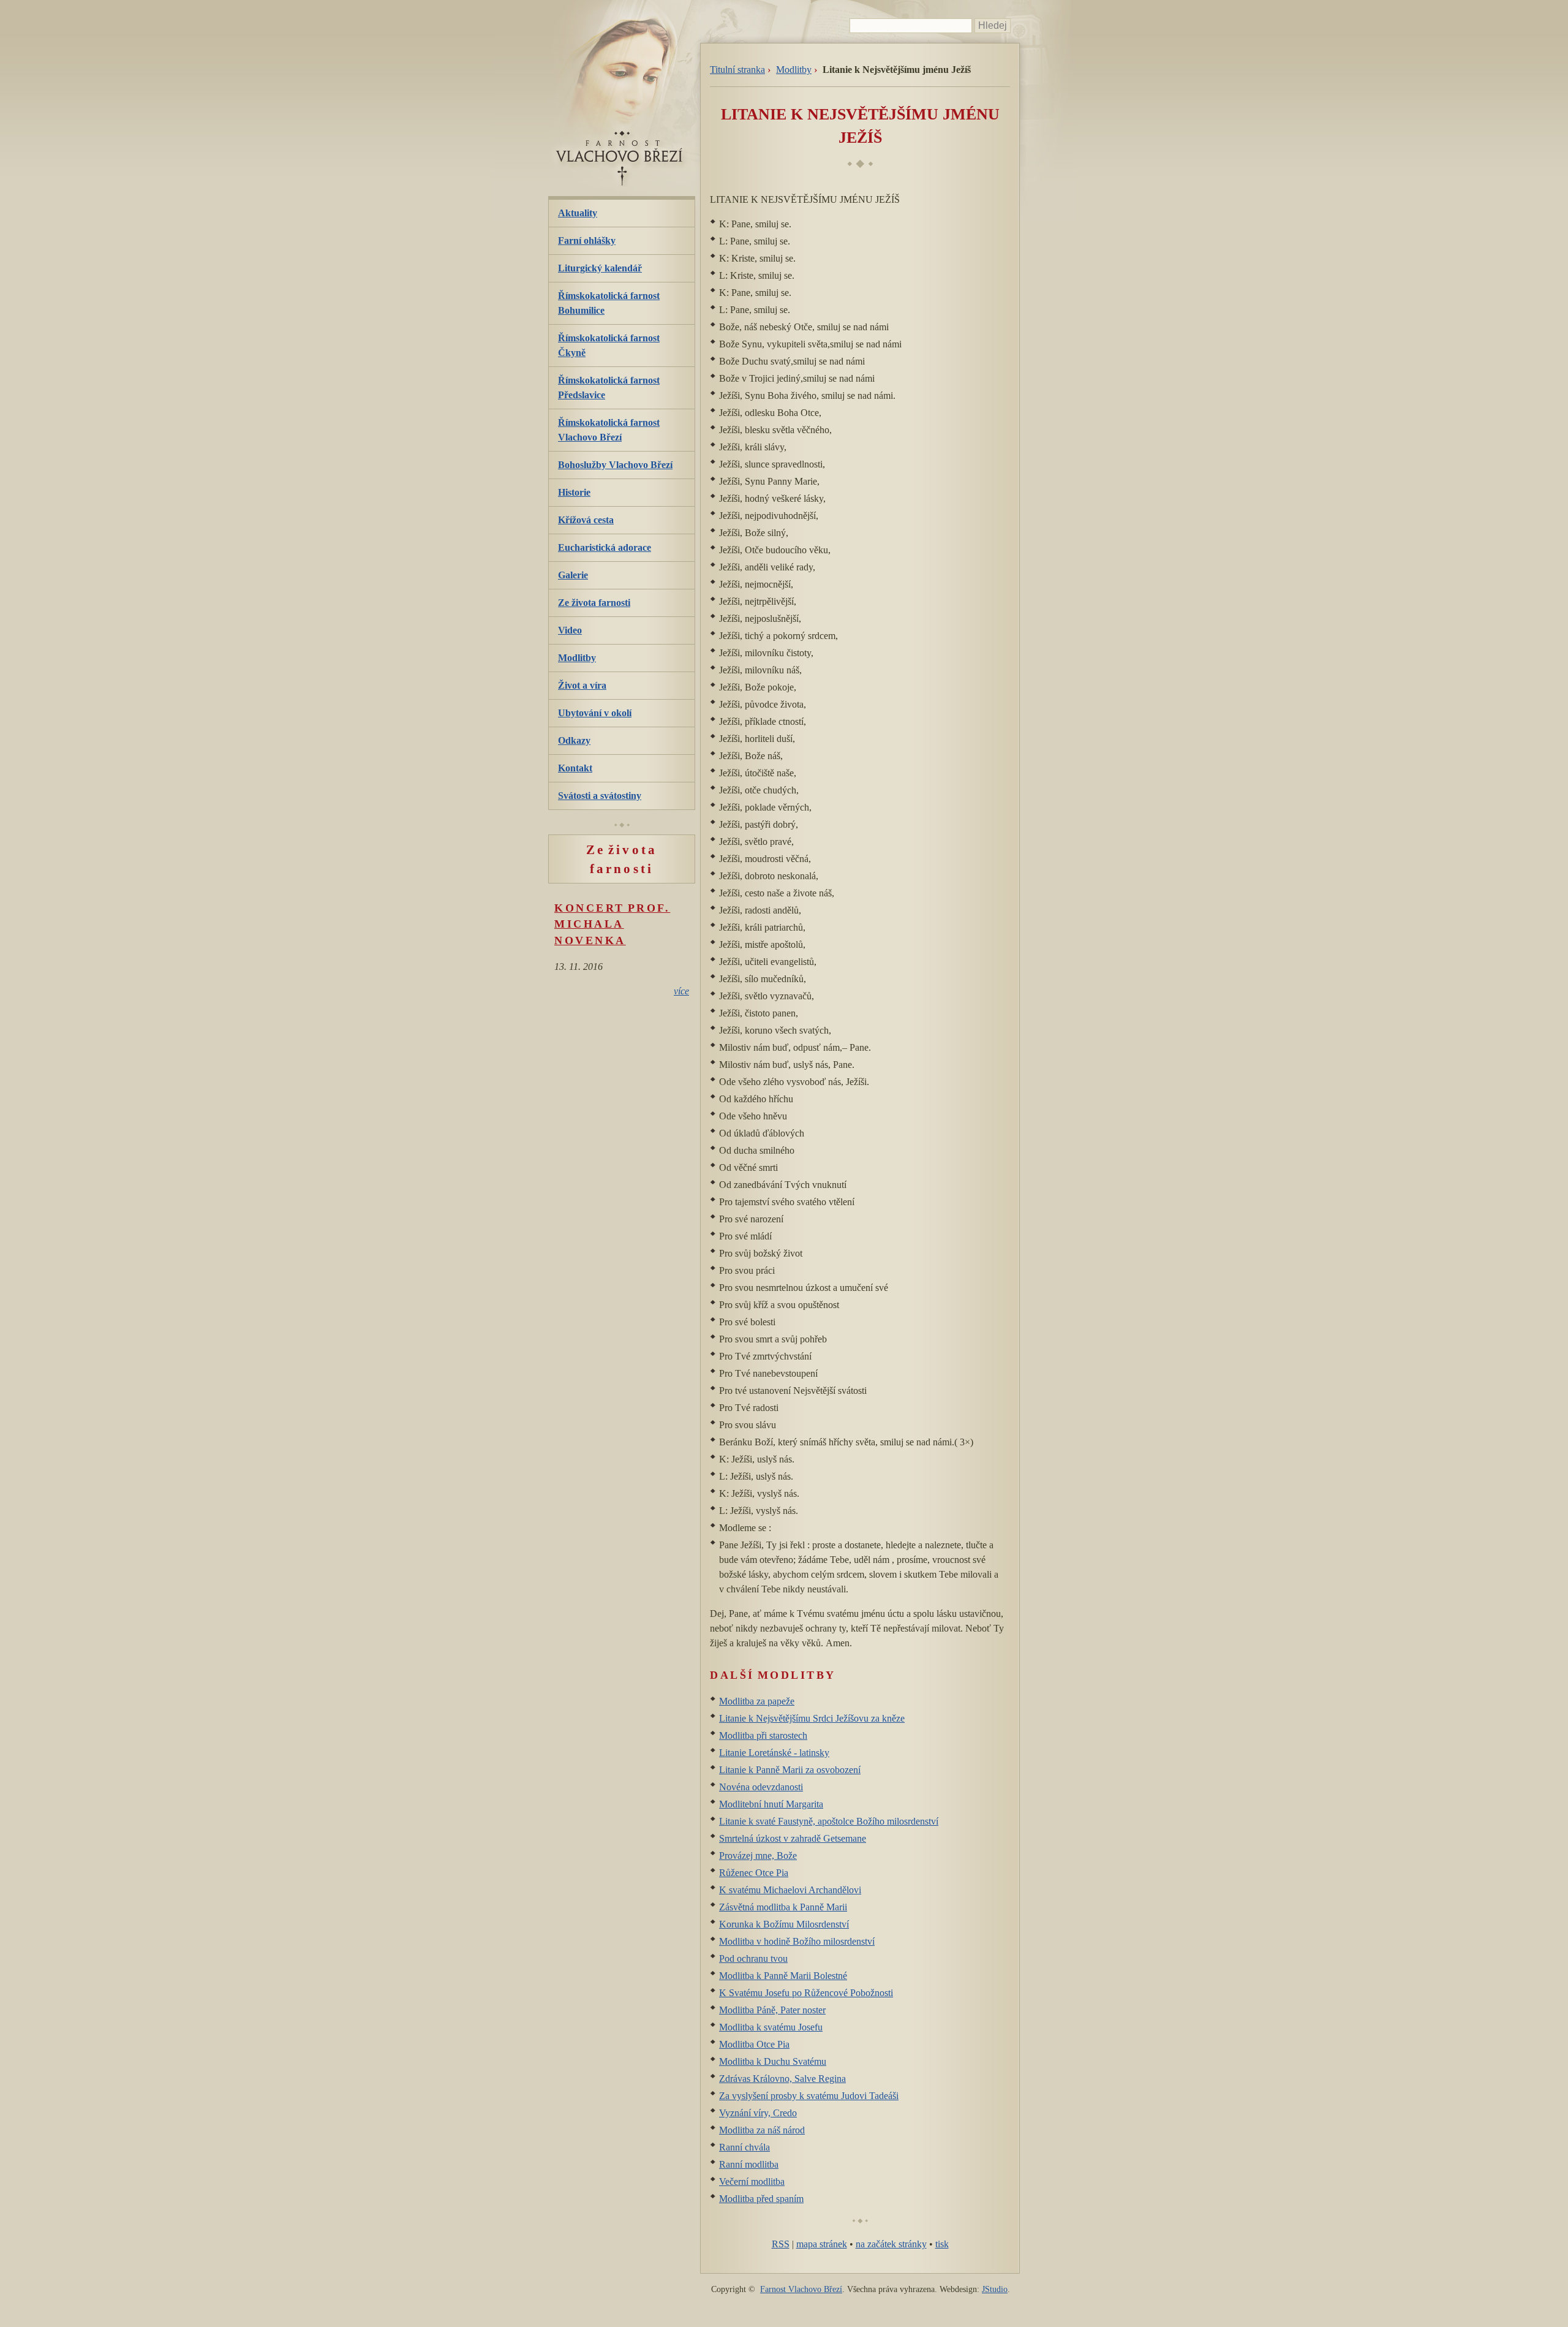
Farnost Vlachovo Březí (801, 2289)
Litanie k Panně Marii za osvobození (790, 1770)
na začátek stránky (891, 2244)
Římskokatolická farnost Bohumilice (609, 303)
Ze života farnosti (594, 603)
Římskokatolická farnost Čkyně (609, 345)
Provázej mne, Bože (758, 1856)
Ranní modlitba (749, 2164)
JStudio (995, 2289)
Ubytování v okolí (595, 713)
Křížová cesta (586, 520)
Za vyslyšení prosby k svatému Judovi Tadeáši (809, 2096)
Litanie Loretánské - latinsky (774, 1753)
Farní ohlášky (587, 240)
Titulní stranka (737, 70)
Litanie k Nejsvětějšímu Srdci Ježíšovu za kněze (812, 1718)
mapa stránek (822, 2244)
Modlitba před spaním (761, 2199)
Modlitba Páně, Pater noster (772, 2010)
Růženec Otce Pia (754, 1873)
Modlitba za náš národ (762, 2130)
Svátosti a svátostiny (600, 796)
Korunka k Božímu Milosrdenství (784, 1924)
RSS (781, 2244)
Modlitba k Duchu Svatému (773, 2061)
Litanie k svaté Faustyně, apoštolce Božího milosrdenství (829, 1821)
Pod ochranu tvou (753, 1958)
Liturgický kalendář (600, 268)
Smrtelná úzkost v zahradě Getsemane (793, 1838)
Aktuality (578, 213)
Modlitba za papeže (757, 1701)
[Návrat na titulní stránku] (622, 184)
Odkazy (574, 740)
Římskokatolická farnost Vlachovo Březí (609, 430)
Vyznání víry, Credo (758, 2113)
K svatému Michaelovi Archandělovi (790, 1890)
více (681, 991)
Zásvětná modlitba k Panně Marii (783, 1907)
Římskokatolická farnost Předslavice (609, 388)
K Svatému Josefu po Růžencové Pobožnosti (806, 1993)
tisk (942, 2244)
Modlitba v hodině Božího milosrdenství (797, 1941)
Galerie (573, 575)
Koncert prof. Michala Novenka (612, 924)
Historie (574, 492)
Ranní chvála (744, 2147)
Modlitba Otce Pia (754, 2044)
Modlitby (794, 70)
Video (570, 630)
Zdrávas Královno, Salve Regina (782, 2079)
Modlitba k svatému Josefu (771, 2027)
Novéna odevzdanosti (761, 1787)
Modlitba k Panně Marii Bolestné (783, 1976)
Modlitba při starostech (763, 1735)
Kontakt (575, 768)
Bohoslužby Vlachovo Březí (615, 465)
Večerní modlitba (752, 2181)
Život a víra (582, 685)
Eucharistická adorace (605, 547)
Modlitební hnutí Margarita (771, 1804)
